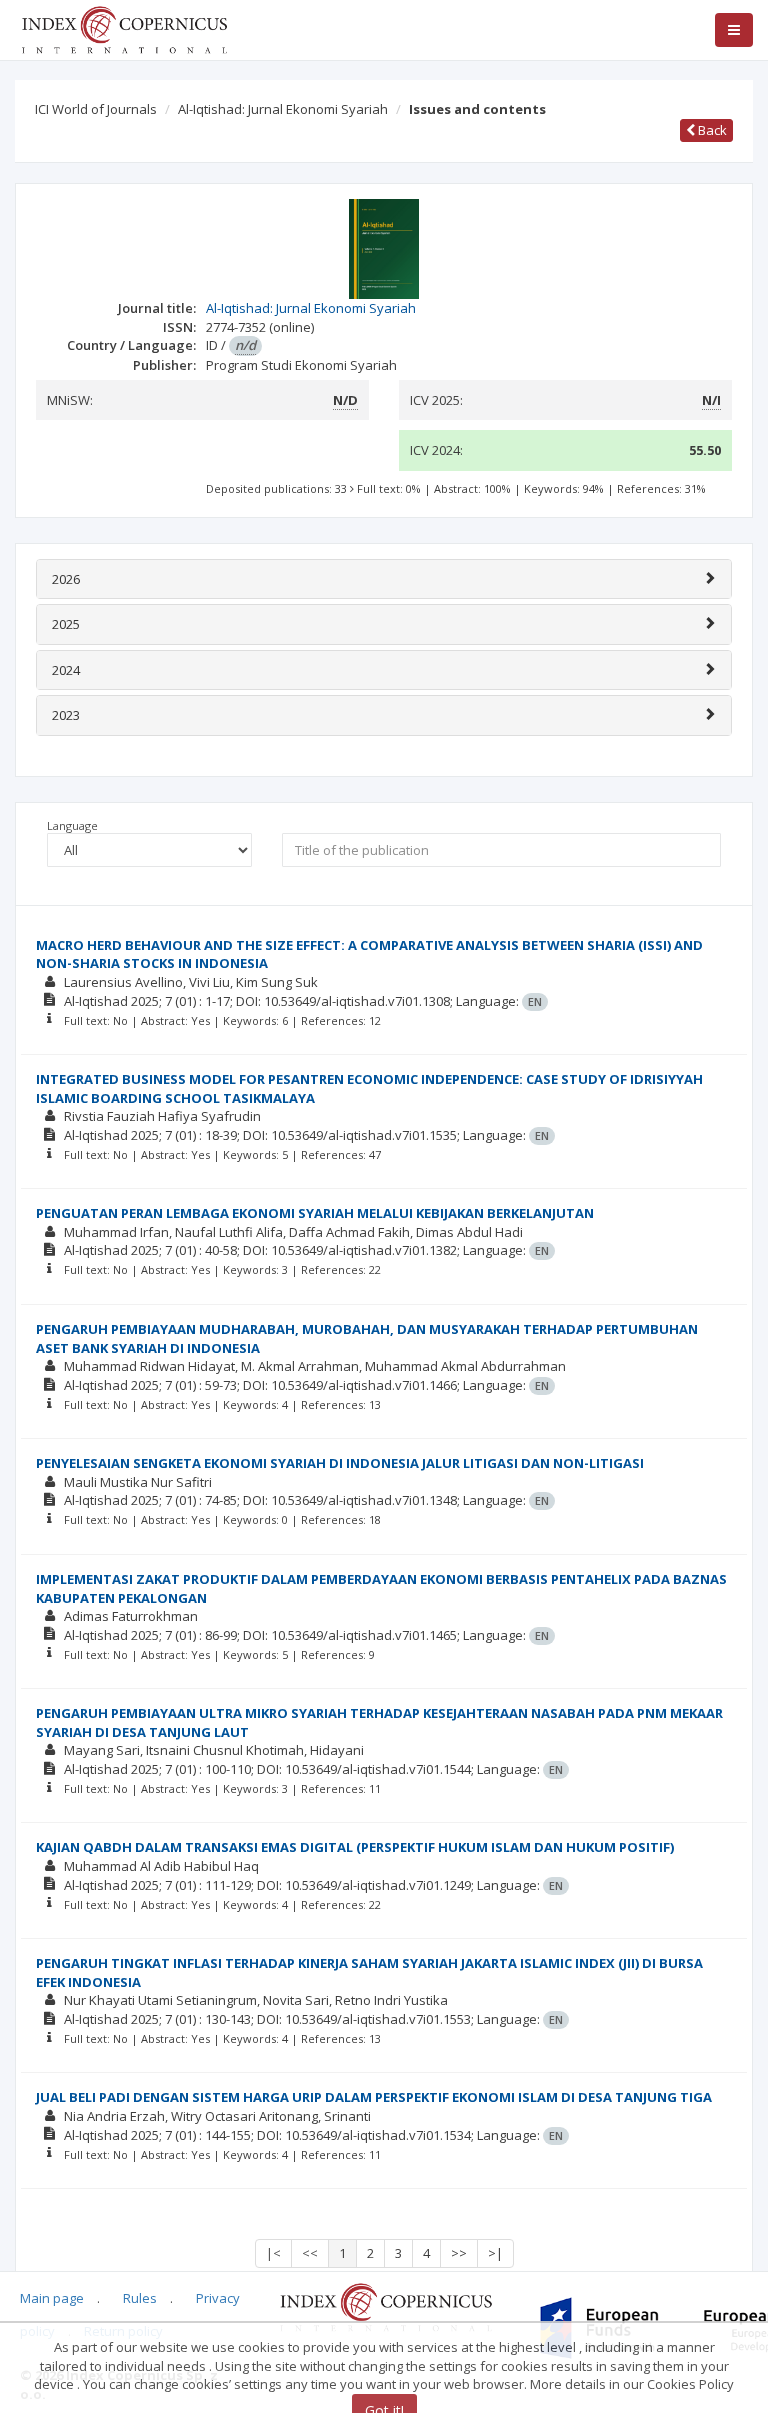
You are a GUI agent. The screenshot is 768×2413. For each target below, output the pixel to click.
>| (495, 2253)
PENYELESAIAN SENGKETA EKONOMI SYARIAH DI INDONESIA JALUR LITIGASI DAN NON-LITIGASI (340, 1463)
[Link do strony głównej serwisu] (124, 28)
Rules (140, 2298)
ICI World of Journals (96, 109)
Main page (52, 2298)
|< (273, 2253)
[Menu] (734, 30)
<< (310, 2253)
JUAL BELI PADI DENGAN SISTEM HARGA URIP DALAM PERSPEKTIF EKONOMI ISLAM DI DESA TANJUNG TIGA (374, 2097)
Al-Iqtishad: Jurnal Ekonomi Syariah (283, 109)
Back (711, 130)
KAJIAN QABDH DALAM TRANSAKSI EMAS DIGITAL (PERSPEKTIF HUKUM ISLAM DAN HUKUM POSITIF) (355, 1847)
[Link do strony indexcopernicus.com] (385, 2306)
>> (459, 2253)
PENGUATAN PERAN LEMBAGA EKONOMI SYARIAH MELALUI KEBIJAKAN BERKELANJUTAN (315, 1213)
